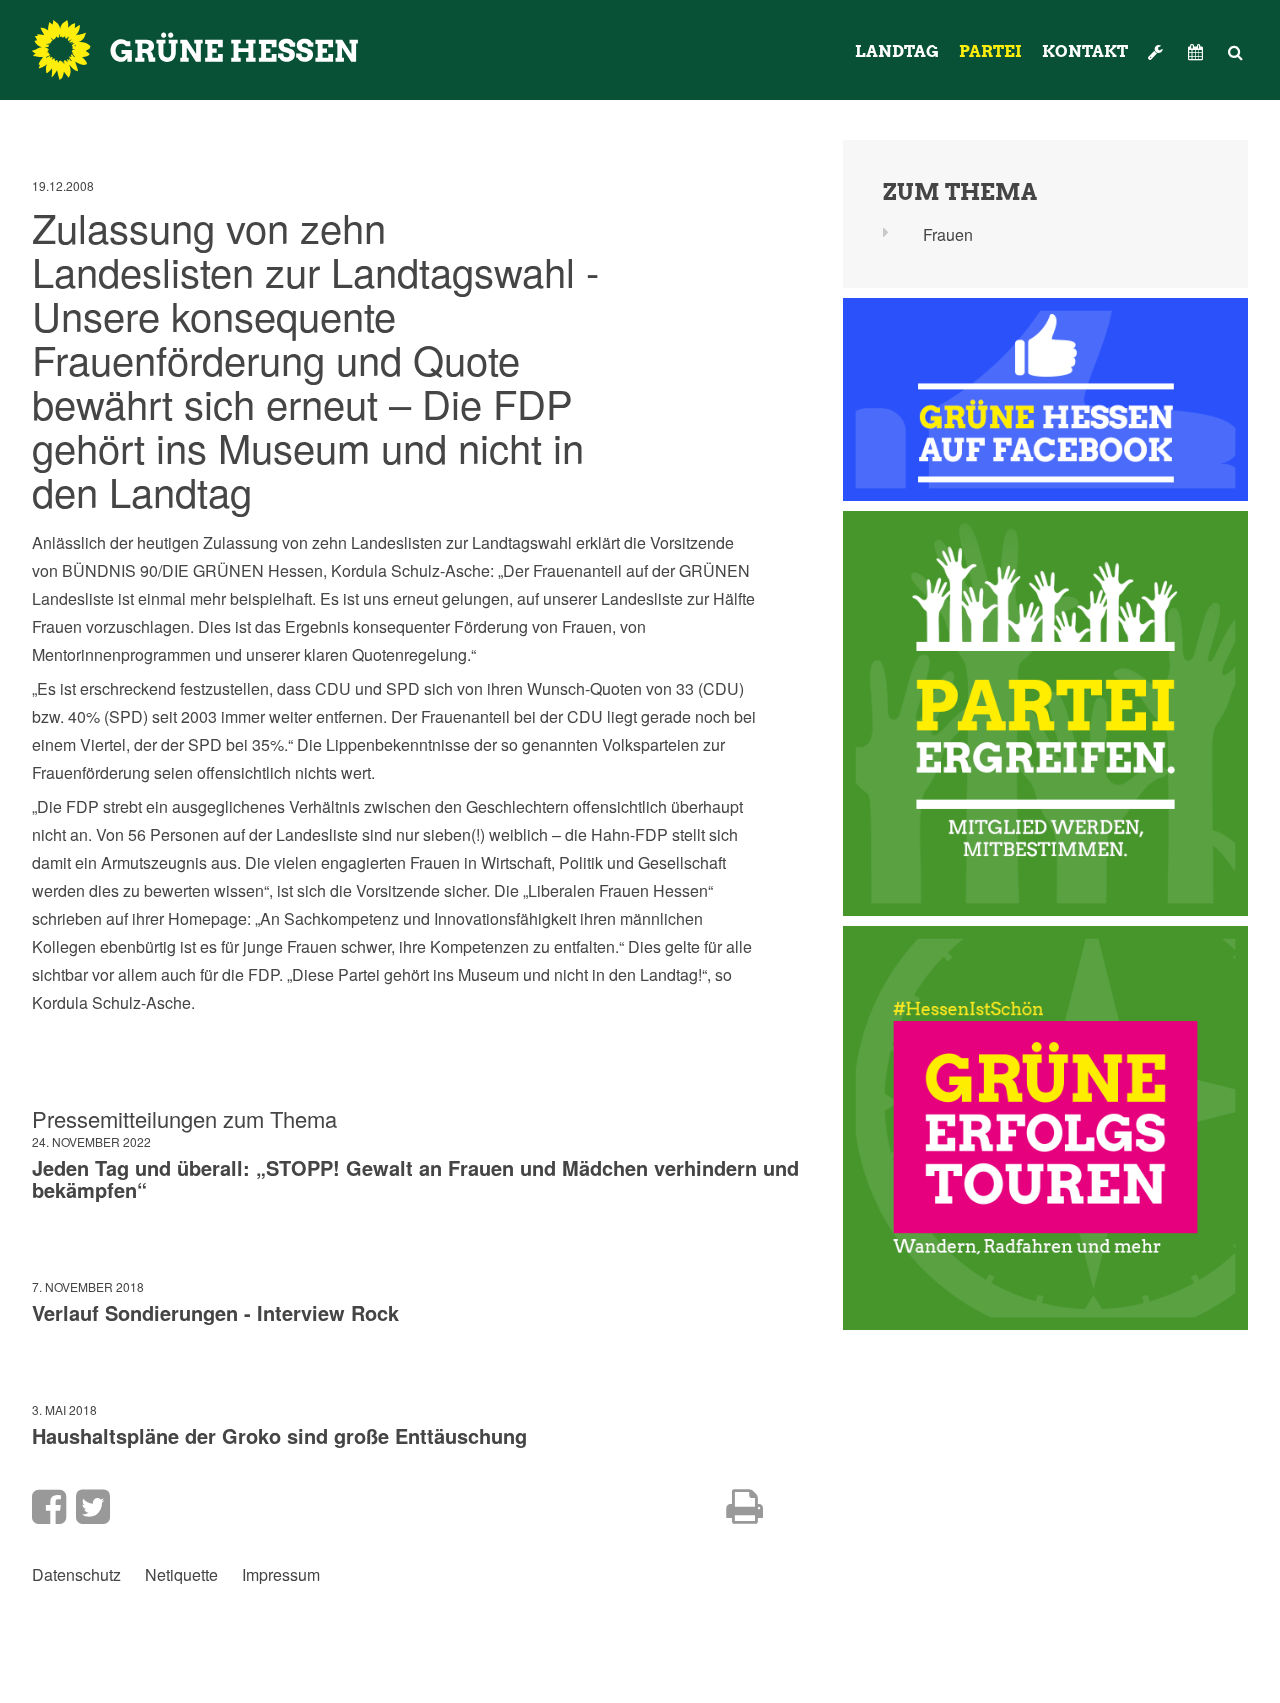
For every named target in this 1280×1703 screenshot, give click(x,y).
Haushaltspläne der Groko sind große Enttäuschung (279, 1435)
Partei (990, 51)
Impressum (281, 1575)
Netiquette (181, 1575)
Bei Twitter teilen (93, 1507)
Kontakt (1085, 51)
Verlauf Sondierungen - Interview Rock (215, 1312)
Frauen (948, 234)
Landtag (897, 51)
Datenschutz (76, 1575)
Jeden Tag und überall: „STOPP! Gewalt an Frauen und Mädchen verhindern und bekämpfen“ (415, 1178)
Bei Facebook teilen (49, 1507)
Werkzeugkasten (1158, 52)
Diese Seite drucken (744, 1507)
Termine (1198, 52)
